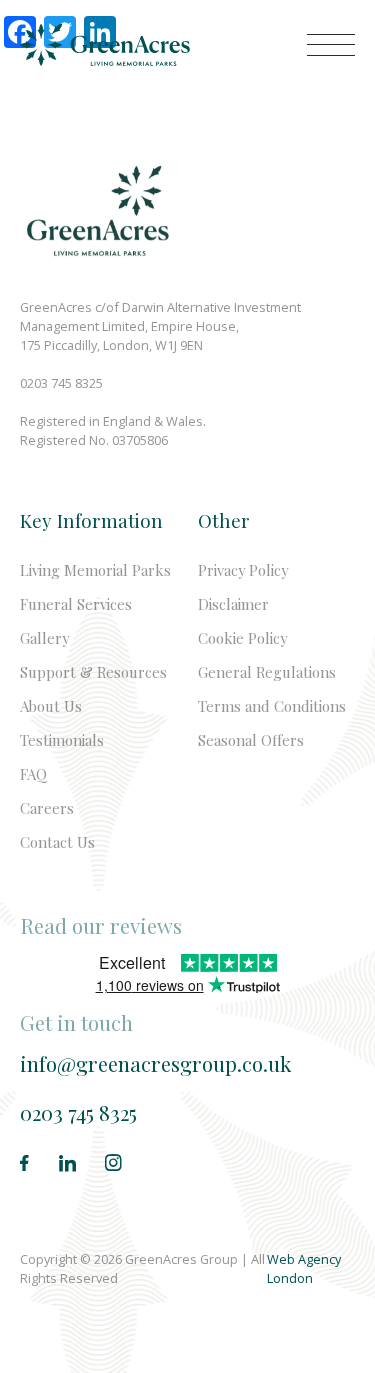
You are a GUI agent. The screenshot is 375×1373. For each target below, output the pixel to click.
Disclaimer (233, 604)
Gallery (44, 638)
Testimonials (62, 740)
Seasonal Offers (251, 740)
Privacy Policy (243, 570)
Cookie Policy (242, 638)
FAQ (33, 774)
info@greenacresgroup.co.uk (156, 1063)
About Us (51, 706)
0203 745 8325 (78, 1112)
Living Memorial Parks (95, 570)
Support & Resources (93, 672)
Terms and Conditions (272, 706)
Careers (47, 808)
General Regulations (267, 672)
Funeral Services (76, 604)
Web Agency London (304, 1268)
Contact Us (57, 842)
